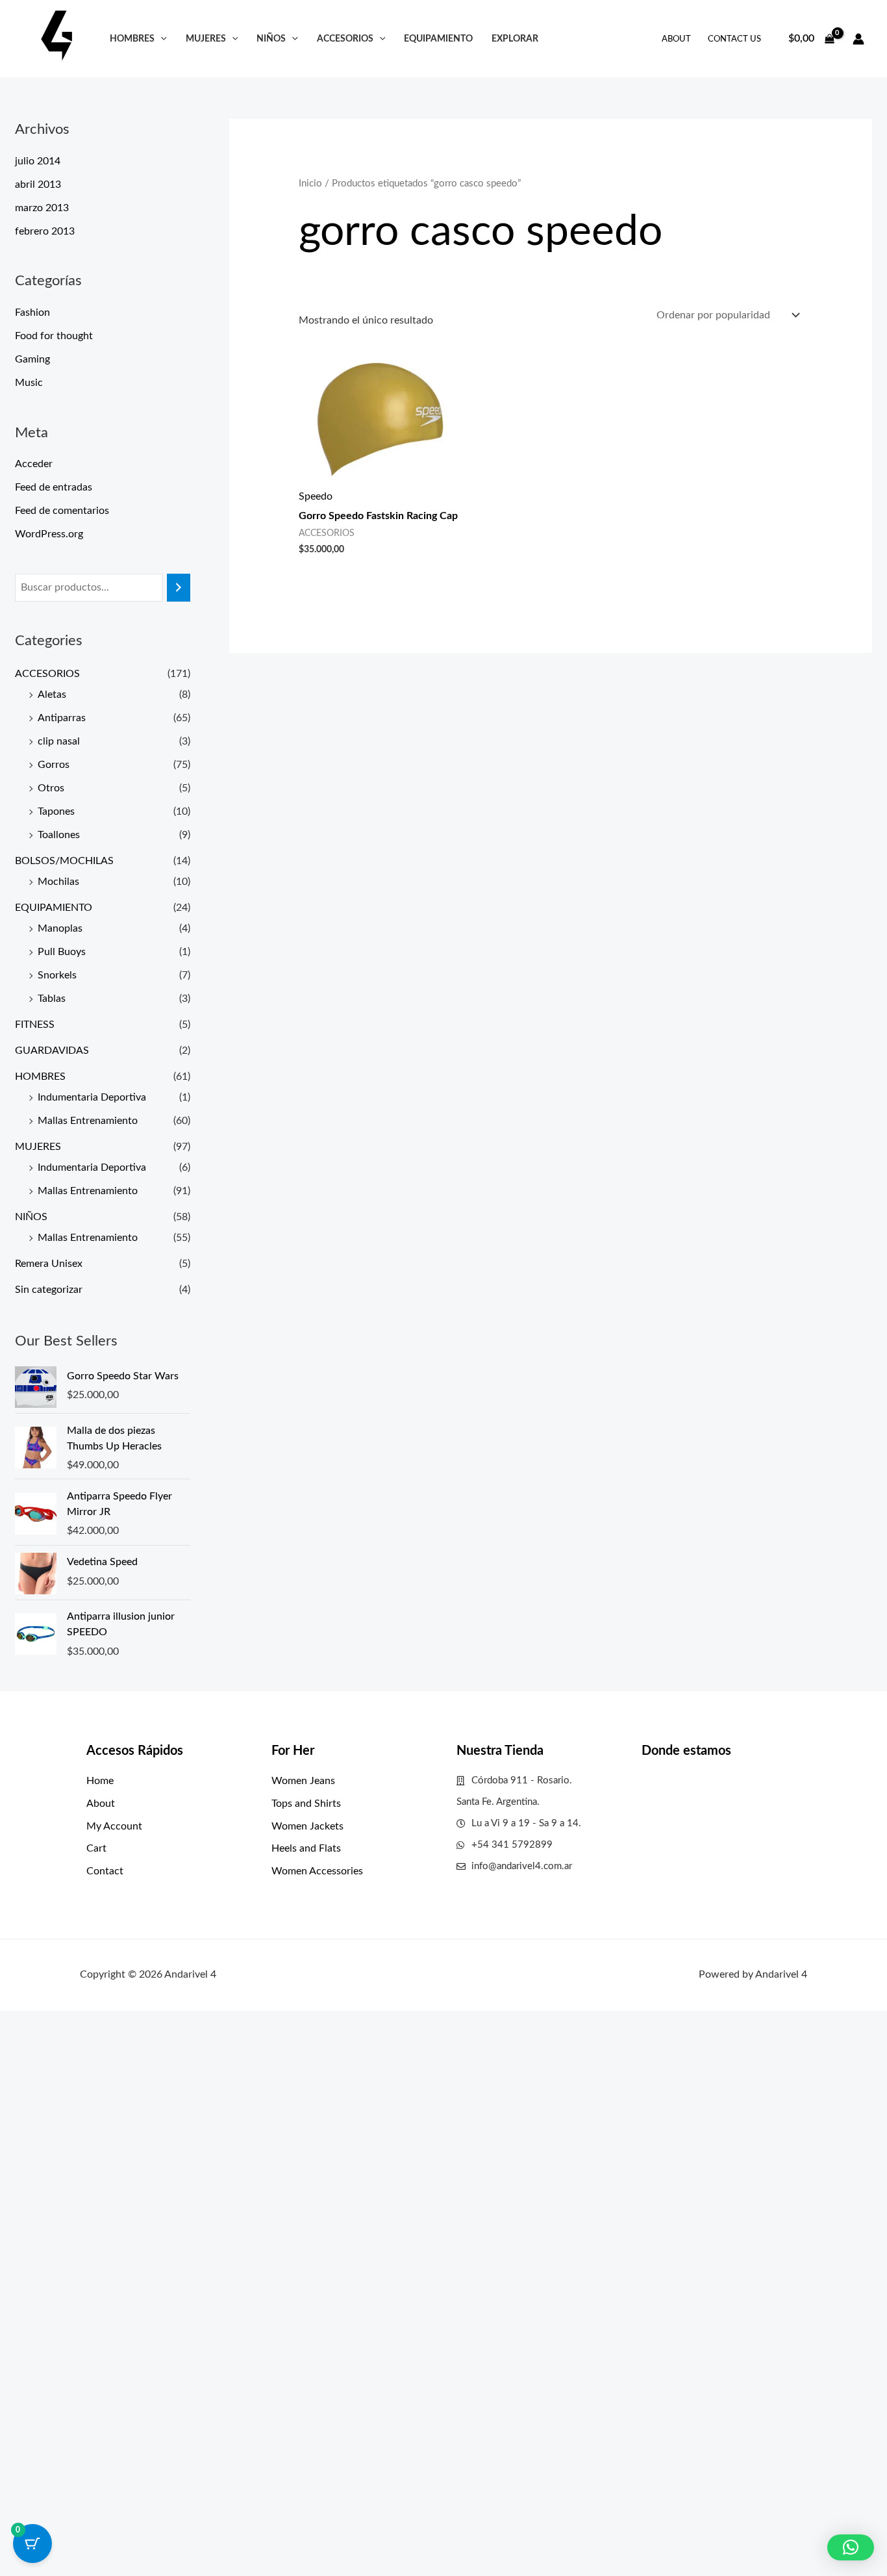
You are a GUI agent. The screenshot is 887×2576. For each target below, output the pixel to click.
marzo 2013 (42, 208)
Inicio (310, 184)
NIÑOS (271, 39)
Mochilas (58, 882)
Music (29, 383)
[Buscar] (179, 588)
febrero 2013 (45, 231)
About (676, 39)
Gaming (32, 359)
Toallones (59, 835)
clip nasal (59, 741)
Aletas (52, 695)
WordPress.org (49, 534)
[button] (161, 39)
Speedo (316, 496)
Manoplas (60, 928)
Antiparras (62, 718)
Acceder (34, 464)
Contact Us (734, 39)
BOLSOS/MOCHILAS (64, 861)
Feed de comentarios (62, 511)
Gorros (54, 765)
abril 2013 (38, 185)
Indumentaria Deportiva (92, 1097)
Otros (51, 788)
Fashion (32, 312)
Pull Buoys (62, 952)
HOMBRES (132, 39)
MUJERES (206, 39)
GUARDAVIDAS (52, 1051)
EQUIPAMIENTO (438, 39)
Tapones (56, 811)
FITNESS (35, 1025)
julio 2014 (38, 161)
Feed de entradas (54, 487)
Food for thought (54, 336)
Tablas (52, 999)
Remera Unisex (49, 1264)
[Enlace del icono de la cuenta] (858, 39)
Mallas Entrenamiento (88, 1121)
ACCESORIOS (345, 39)
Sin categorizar (49, 1290)
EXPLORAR (515, 39)
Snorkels (57, 975)
